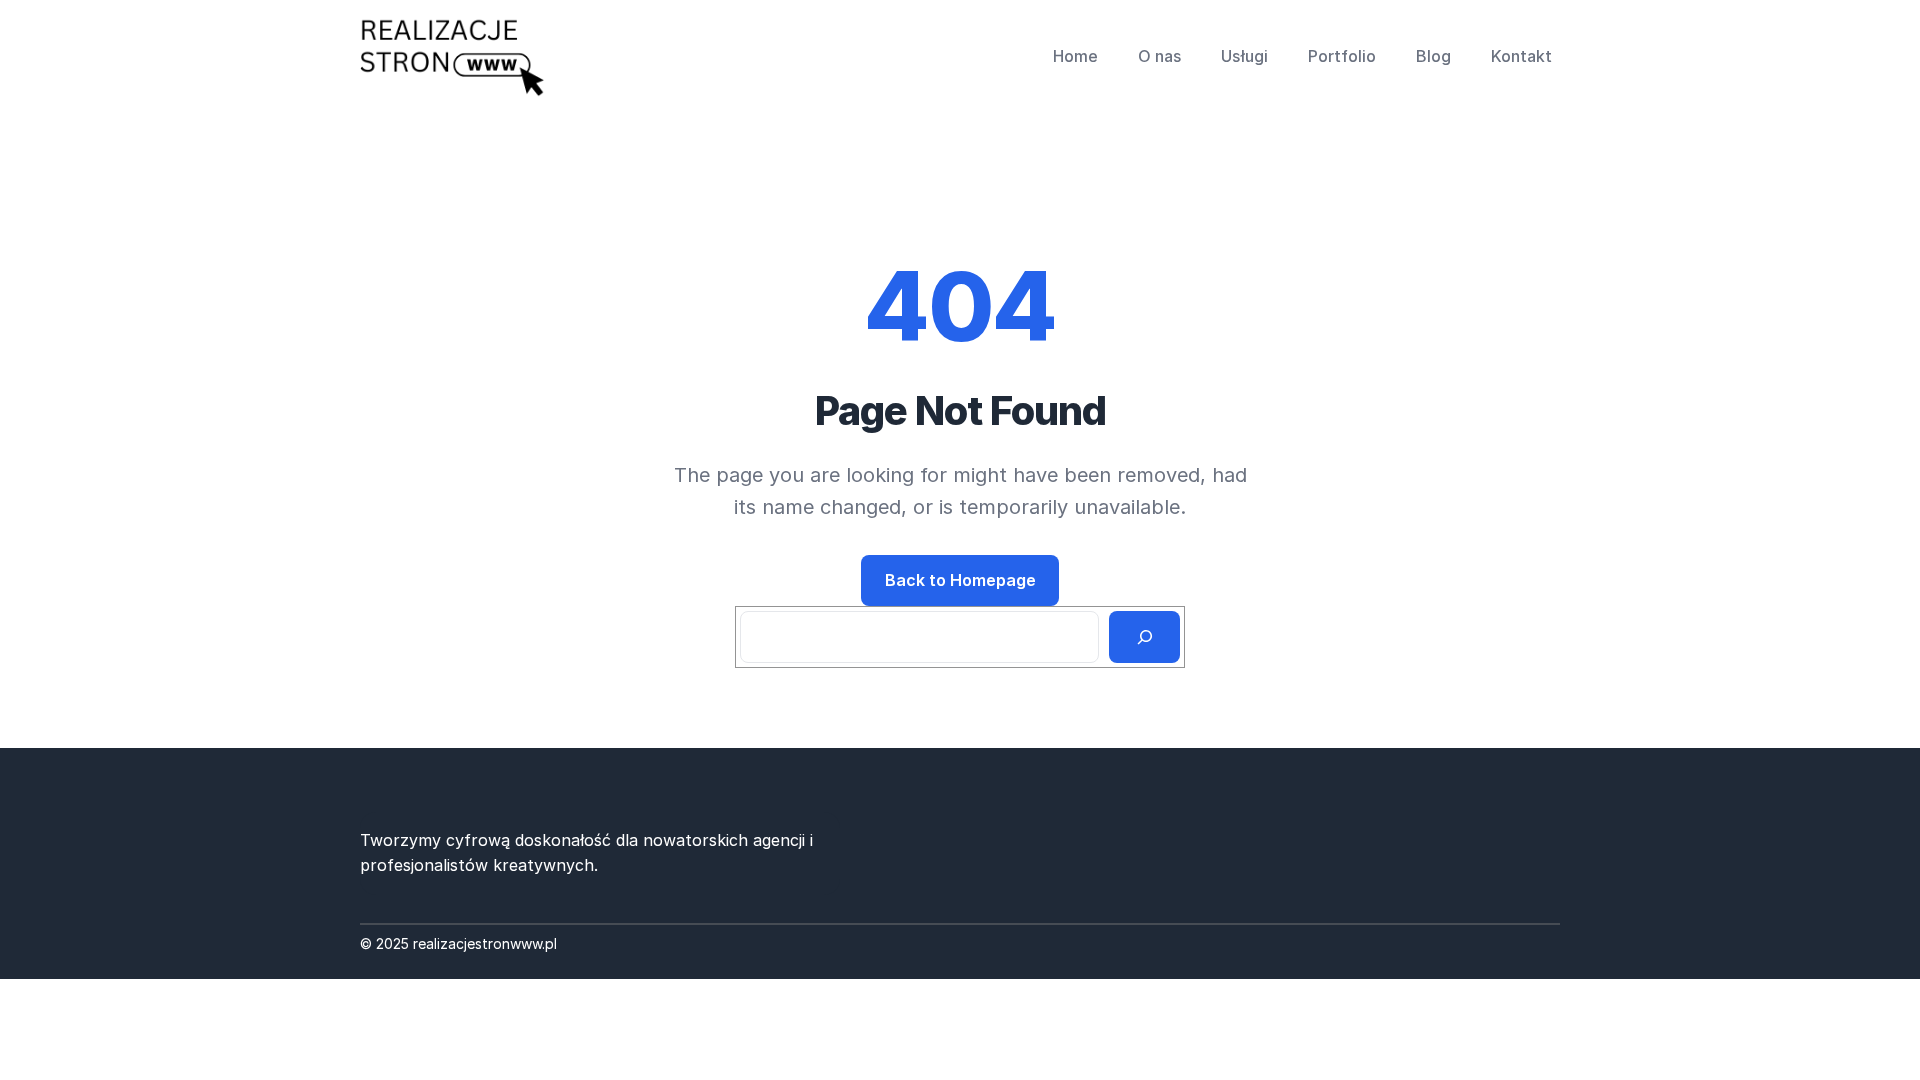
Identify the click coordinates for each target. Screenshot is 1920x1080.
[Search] (1144, 637)
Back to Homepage (960, 580)
